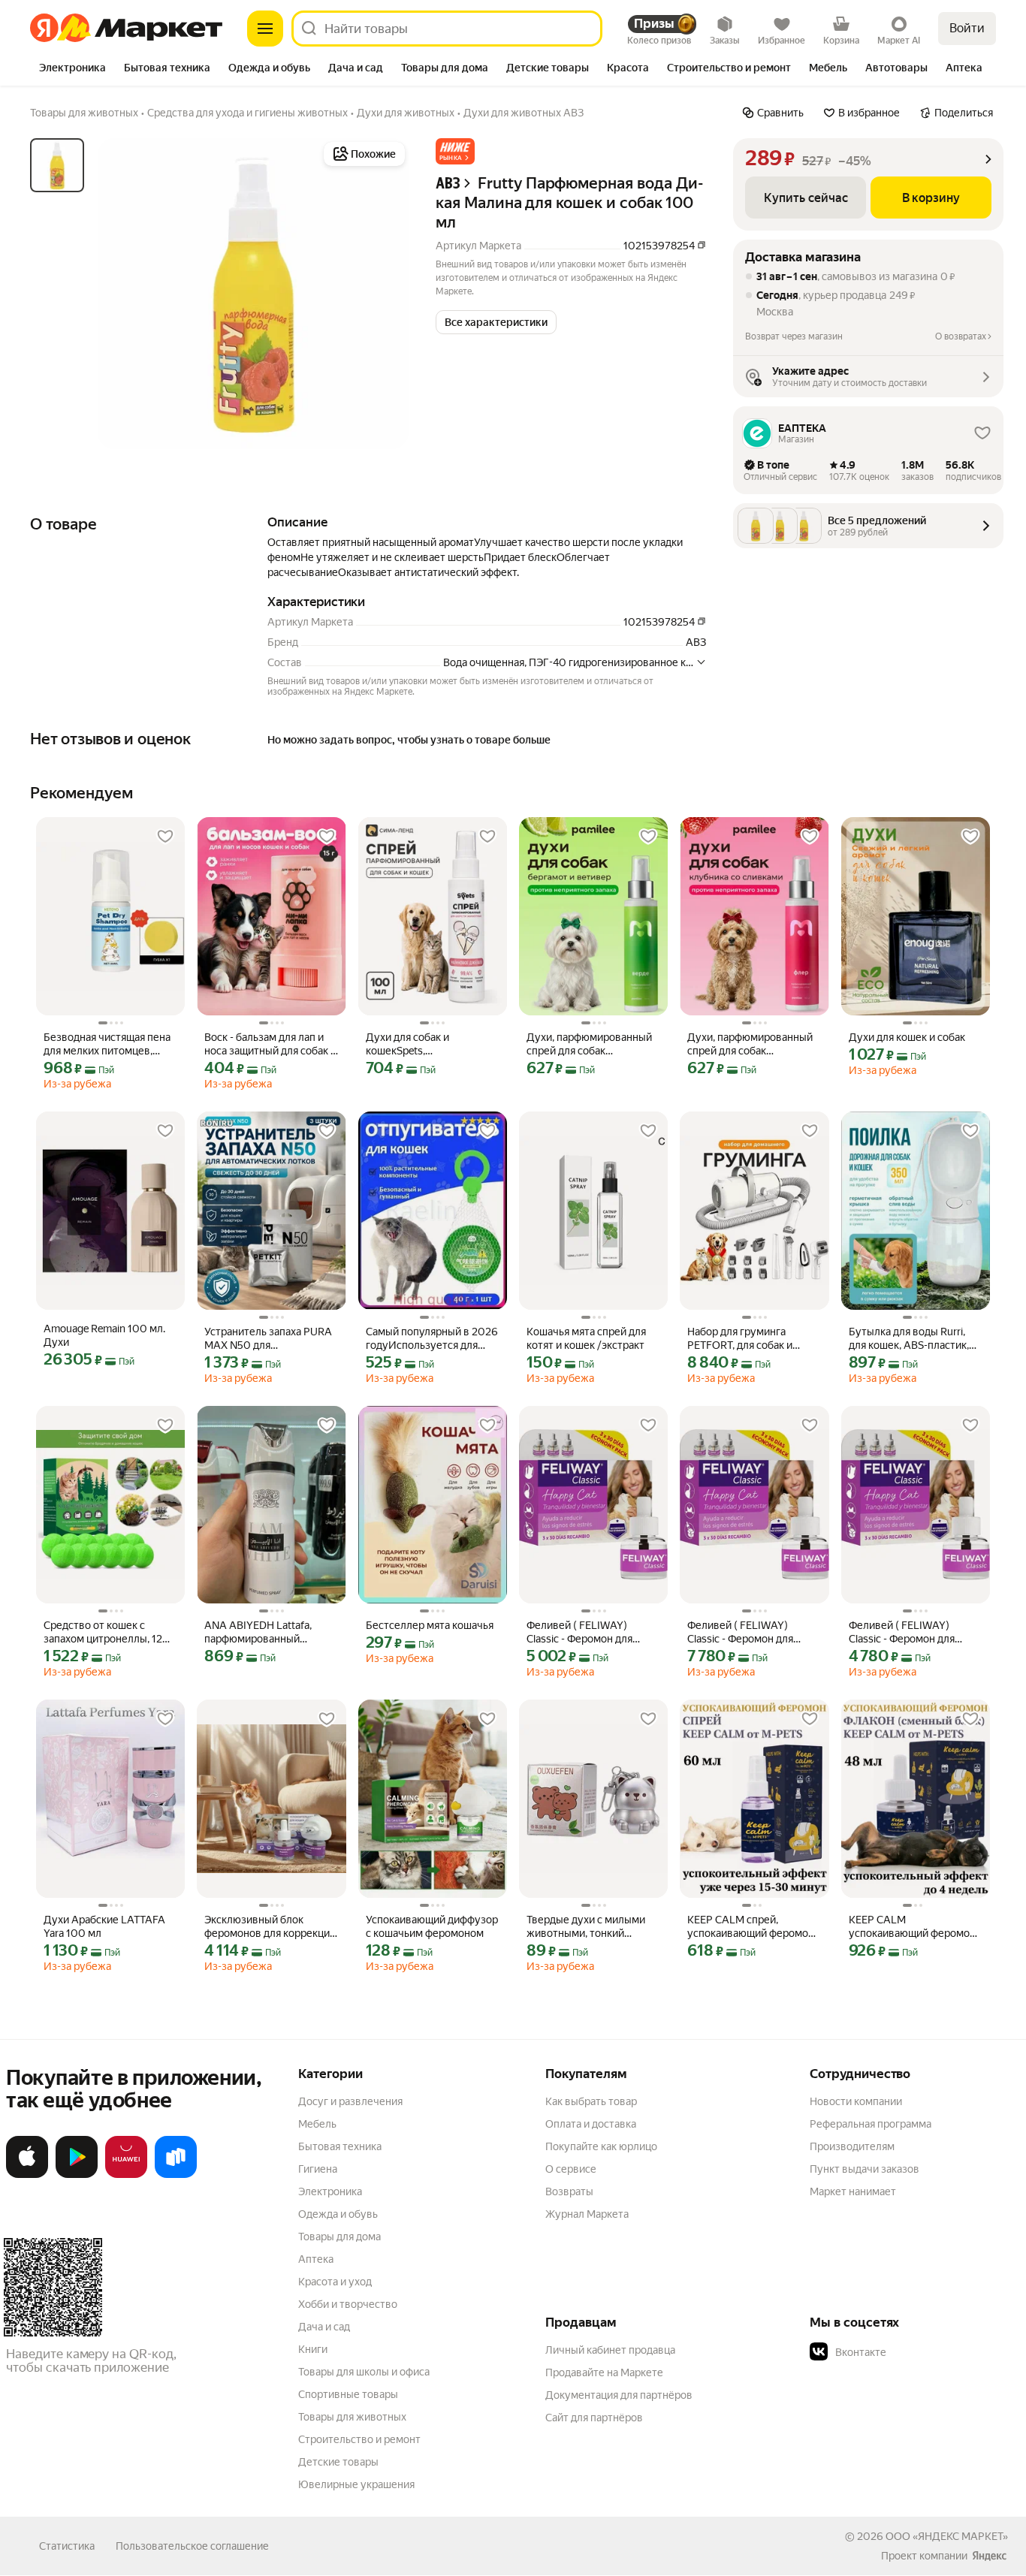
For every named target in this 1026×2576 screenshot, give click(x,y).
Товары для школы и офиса (364, 2372)
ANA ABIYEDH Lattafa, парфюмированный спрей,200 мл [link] (258, 1632)
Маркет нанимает (853, 2191)
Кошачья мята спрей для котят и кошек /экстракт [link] (586, 1338)
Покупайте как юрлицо (601, 2146)
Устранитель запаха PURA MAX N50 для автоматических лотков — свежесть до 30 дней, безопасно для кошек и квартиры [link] (269, 1339)
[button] (455, 151)
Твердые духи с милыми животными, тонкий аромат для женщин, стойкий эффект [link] (586, 1927)
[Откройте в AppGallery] (126, 2175)
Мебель (317, 2124)
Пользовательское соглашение (192, 2546)
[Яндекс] (989, 2556)
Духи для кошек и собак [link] (907, 1037)
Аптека (316, 2259)
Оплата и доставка (591, 2124)
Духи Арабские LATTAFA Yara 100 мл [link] (104, 1926)
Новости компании (856, 2101)
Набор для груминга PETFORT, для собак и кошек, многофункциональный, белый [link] (746, 1339)
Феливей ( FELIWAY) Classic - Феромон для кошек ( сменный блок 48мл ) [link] (581, 1632)
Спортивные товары (348, 2394)
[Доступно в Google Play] (77, 2175)
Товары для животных (352, 2417)
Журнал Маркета (587, 2214)
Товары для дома (339, 2237)
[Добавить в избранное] (165, 837)
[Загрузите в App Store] (27, 2175)
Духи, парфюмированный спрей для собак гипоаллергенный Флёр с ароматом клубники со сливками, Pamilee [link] (750, 1044)
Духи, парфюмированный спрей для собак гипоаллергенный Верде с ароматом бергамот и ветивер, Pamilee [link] (591, 1044)
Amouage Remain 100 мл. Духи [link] (104, 1335)
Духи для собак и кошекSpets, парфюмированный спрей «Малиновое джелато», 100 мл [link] (429, 1044)
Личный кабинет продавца (610, 2350)
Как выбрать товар (591, 2101)
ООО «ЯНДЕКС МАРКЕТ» (947, 2536)
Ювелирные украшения (356, 2484)
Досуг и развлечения (350, 2101)
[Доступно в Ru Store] (176, 2175)
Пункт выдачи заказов (865, 2169)
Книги (313, 2349)
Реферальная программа (871, 2124)
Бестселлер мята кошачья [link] (430, 1625)
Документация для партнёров (619, 2395)
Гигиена (318, 2169)
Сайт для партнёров (594, 2418)
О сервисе (571, 2169)
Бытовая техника (340, 2146)
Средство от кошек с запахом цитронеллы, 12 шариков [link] (103, 1632)
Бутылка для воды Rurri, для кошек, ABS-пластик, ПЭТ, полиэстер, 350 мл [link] (909, 1339)
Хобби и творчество (348, 2304)
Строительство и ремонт (359, 2439)
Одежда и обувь (338, 2214)
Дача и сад (324, 2327)
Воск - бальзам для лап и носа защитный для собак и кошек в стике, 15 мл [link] (270, 1044)
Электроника (330, 2191)
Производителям (852, 2146)
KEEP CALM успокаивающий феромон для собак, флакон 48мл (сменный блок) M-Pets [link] (912, 1927)
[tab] (72, 69)
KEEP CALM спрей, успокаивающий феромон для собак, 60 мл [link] (751, 1927)
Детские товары (338, 2462)
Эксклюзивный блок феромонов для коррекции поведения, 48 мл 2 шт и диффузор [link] (270, 1927)
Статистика (67, 2546)
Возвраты (569, 2191)
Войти (967, 28)
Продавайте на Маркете (604, 2372)
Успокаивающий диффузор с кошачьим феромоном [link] (432, 1926)
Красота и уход (335, 2282)
